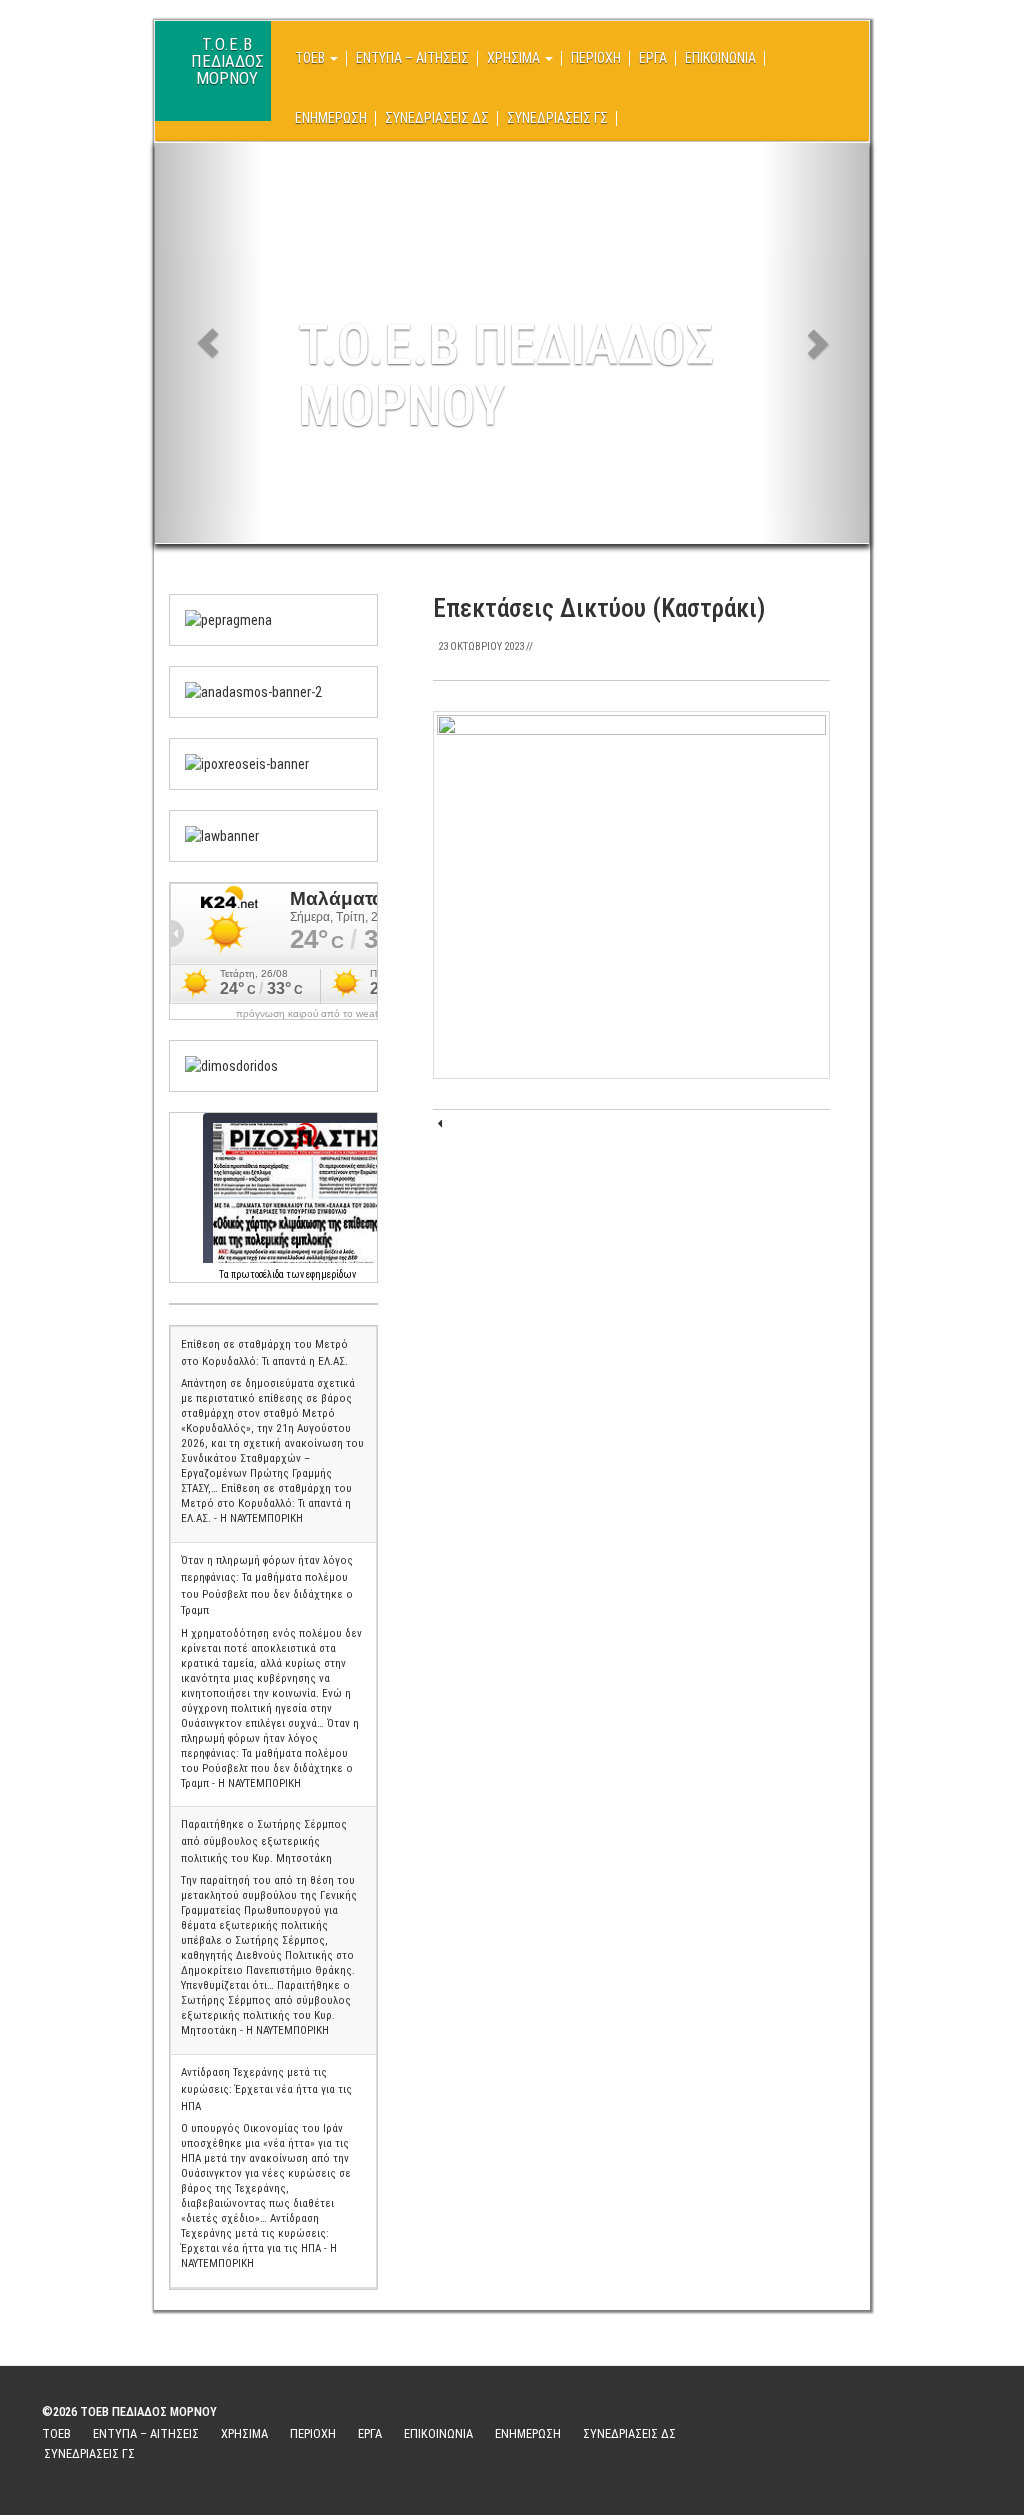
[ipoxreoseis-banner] (247, 763)
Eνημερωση (331, 118)
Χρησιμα (515, 58)
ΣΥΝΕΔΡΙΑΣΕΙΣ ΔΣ (437, 118)
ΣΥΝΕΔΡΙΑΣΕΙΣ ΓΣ (557, 118)
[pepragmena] (228, 619)
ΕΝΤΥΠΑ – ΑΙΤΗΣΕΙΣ (412, 58)
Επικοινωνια (720, 58)
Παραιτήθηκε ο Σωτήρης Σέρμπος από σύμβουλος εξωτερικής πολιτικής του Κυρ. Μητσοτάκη (264, 1841)
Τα (225, 1274)
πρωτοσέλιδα (257, 1274)
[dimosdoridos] (231, 1065)
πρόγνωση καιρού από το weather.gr (320, 1014)
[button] (208, 343)
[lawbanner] (222, 835)
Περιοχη (596, 58)
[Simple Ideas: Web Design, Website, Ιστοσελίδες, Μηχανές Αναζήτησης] (876, 2433)
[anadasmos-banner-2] (253, 691)
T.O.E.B (227, 52)
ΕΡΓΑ (653, 58)
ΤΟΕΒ (311, 58)
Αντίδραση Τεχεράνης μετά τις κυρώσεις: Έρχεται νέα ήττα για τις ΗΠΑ (266, 2089)
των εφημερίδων (320, 1274)
